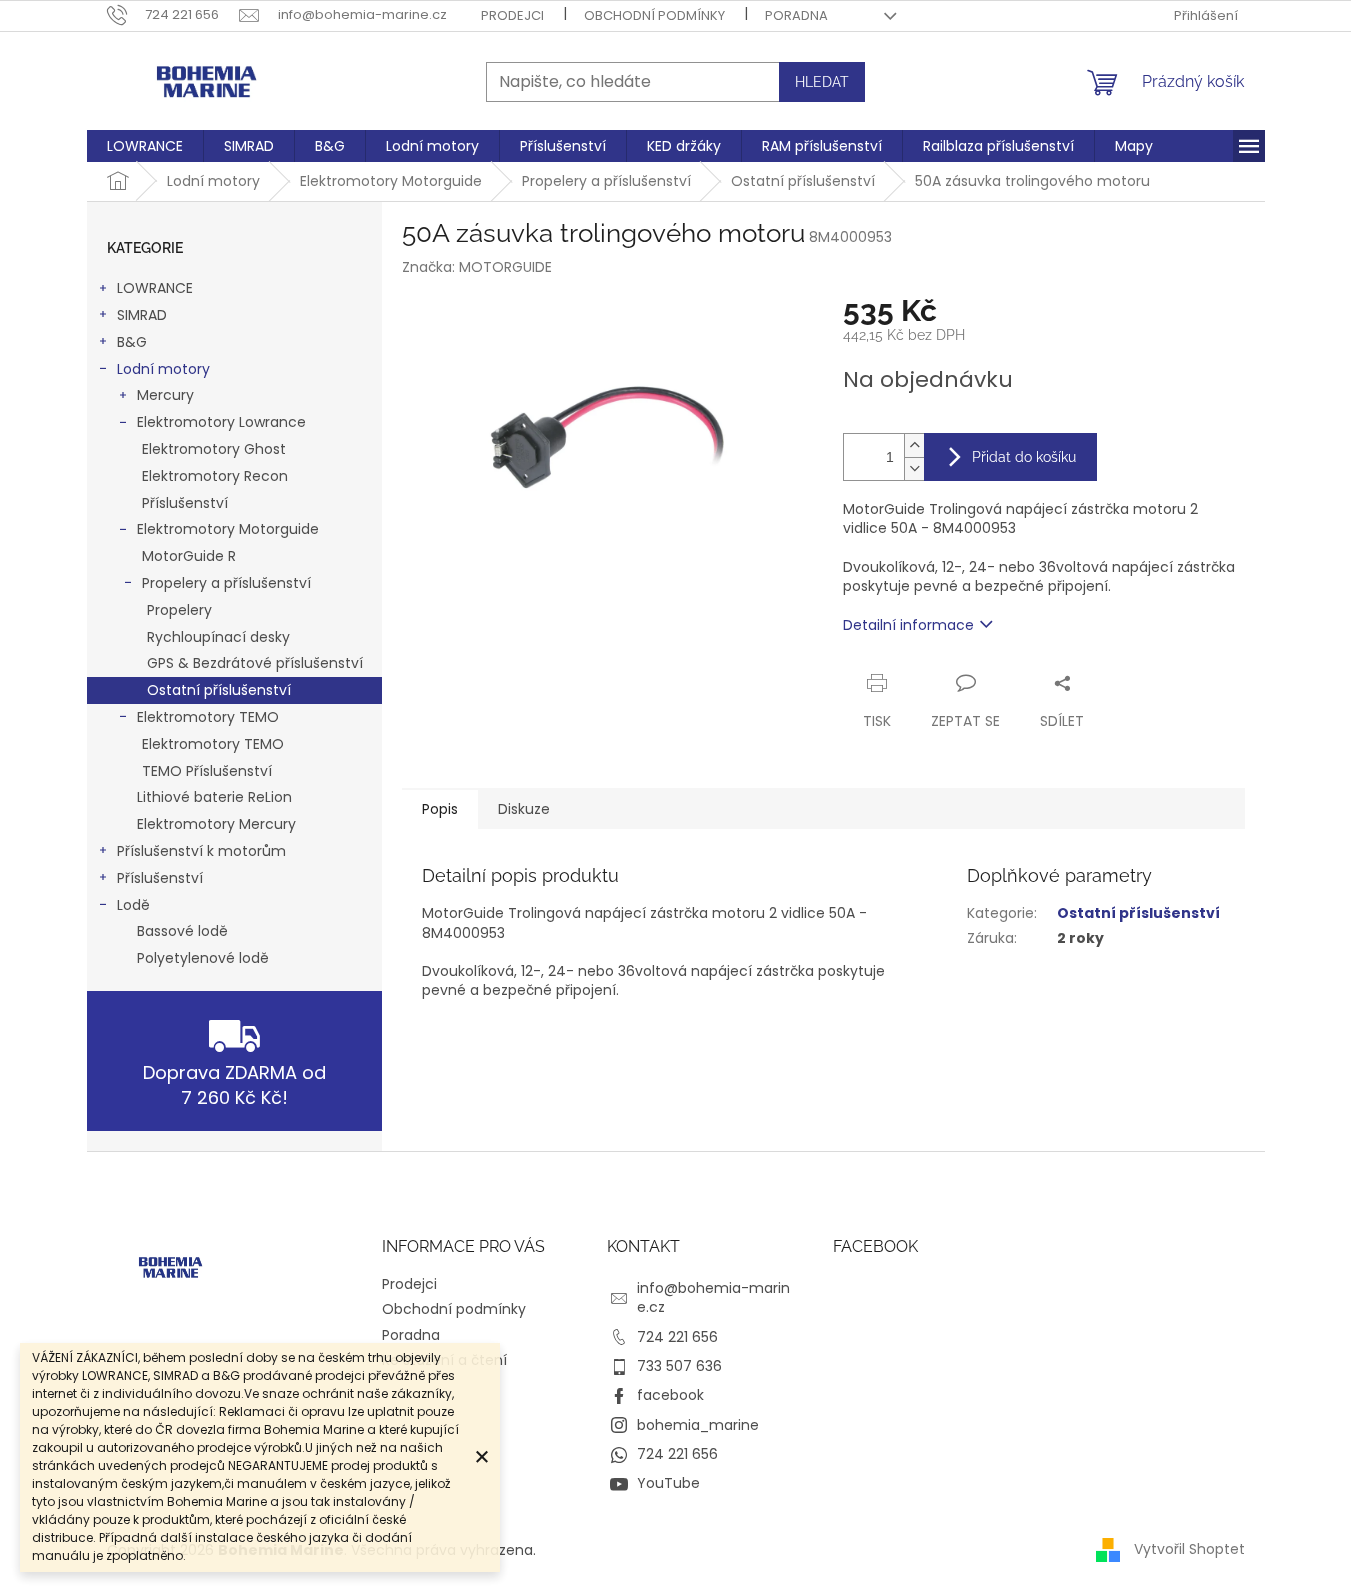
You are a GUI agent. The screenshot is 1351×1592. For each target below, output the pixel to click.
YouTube (668, 1483)
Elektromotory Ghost (214, 449)
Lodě (133, 905)
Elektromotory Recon (215, 476)
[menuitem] (145, 146)
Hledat (822, 82)
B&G (132, 342)
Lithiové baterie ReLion (214, 797)
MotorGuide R (189, 556)
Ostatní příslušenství (219, 690)
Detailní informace (908, 625)
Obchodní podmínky (654, 15)
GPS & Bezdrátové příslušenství (255, 663)
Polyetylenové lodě (203, 958)
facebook (670, 1395)
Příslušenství (185, 503)
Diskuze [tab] (524, 809)
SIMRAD (142, 315)
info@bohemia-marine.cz (713, 1297)
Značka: (477, 267)
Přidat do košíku (1024, 457)
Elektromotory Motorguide (228, 529)
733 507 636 (679, 1366)
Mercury (165, 395)
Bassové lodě (182, 931)
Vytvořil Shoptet (1189, 1549)
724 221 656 (677, 1337)
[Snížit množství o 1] (914, 468)
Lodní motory (163, 369)
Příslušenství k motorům (201, 851)
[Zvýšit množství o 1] (914, 445)
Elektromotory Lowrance (221, 422)
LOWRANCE (155, 288)
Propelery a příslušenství (226, 583)
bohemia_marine (698, 1425)
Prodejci (512, 15)
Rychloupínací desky (218, 637)
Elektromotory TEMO (208, 717)
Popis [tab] (440, 809)
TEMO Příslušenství (207, 771)
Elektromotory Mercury (216, 824)
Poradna (796, 15)
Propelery (179, 610)
